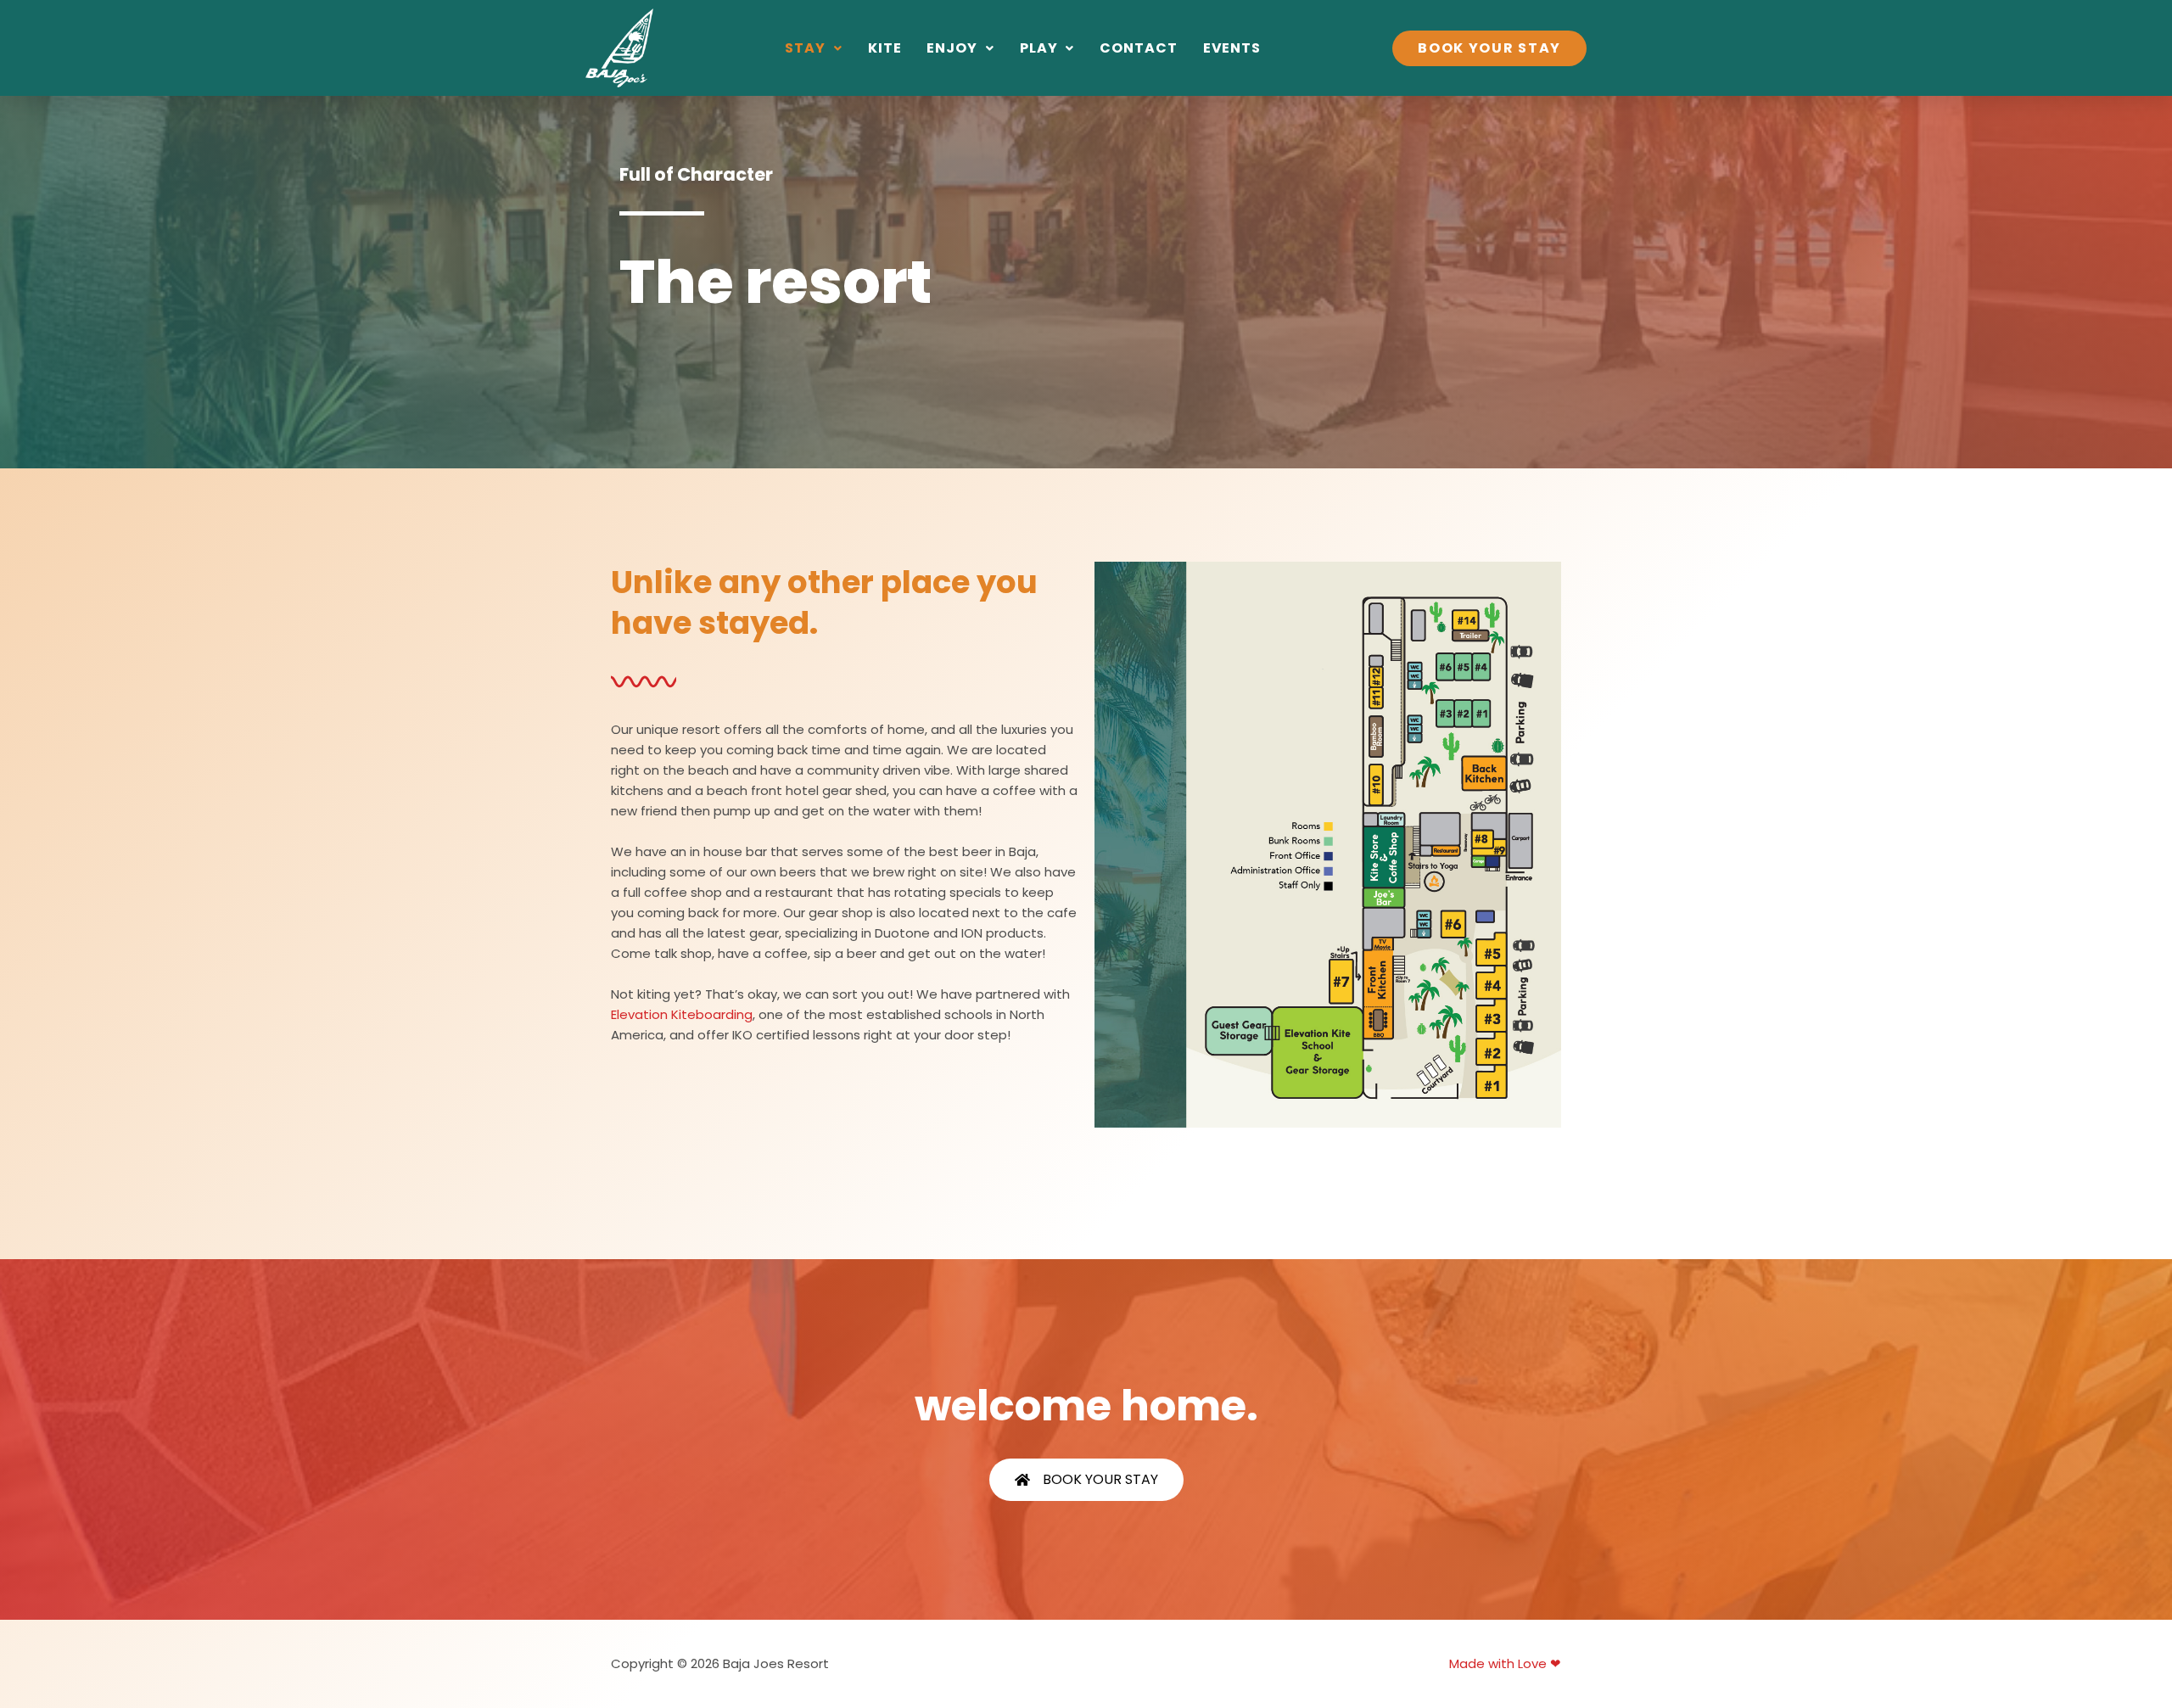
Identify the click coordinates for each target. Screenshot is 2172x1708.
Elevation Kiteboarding (682, 1014)
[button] (814, 48)
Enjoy (952, 48)
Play (1039, 48)
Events (1232, 48)
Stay (805, 48)
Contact (1138, 48)
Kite (885, 48)
